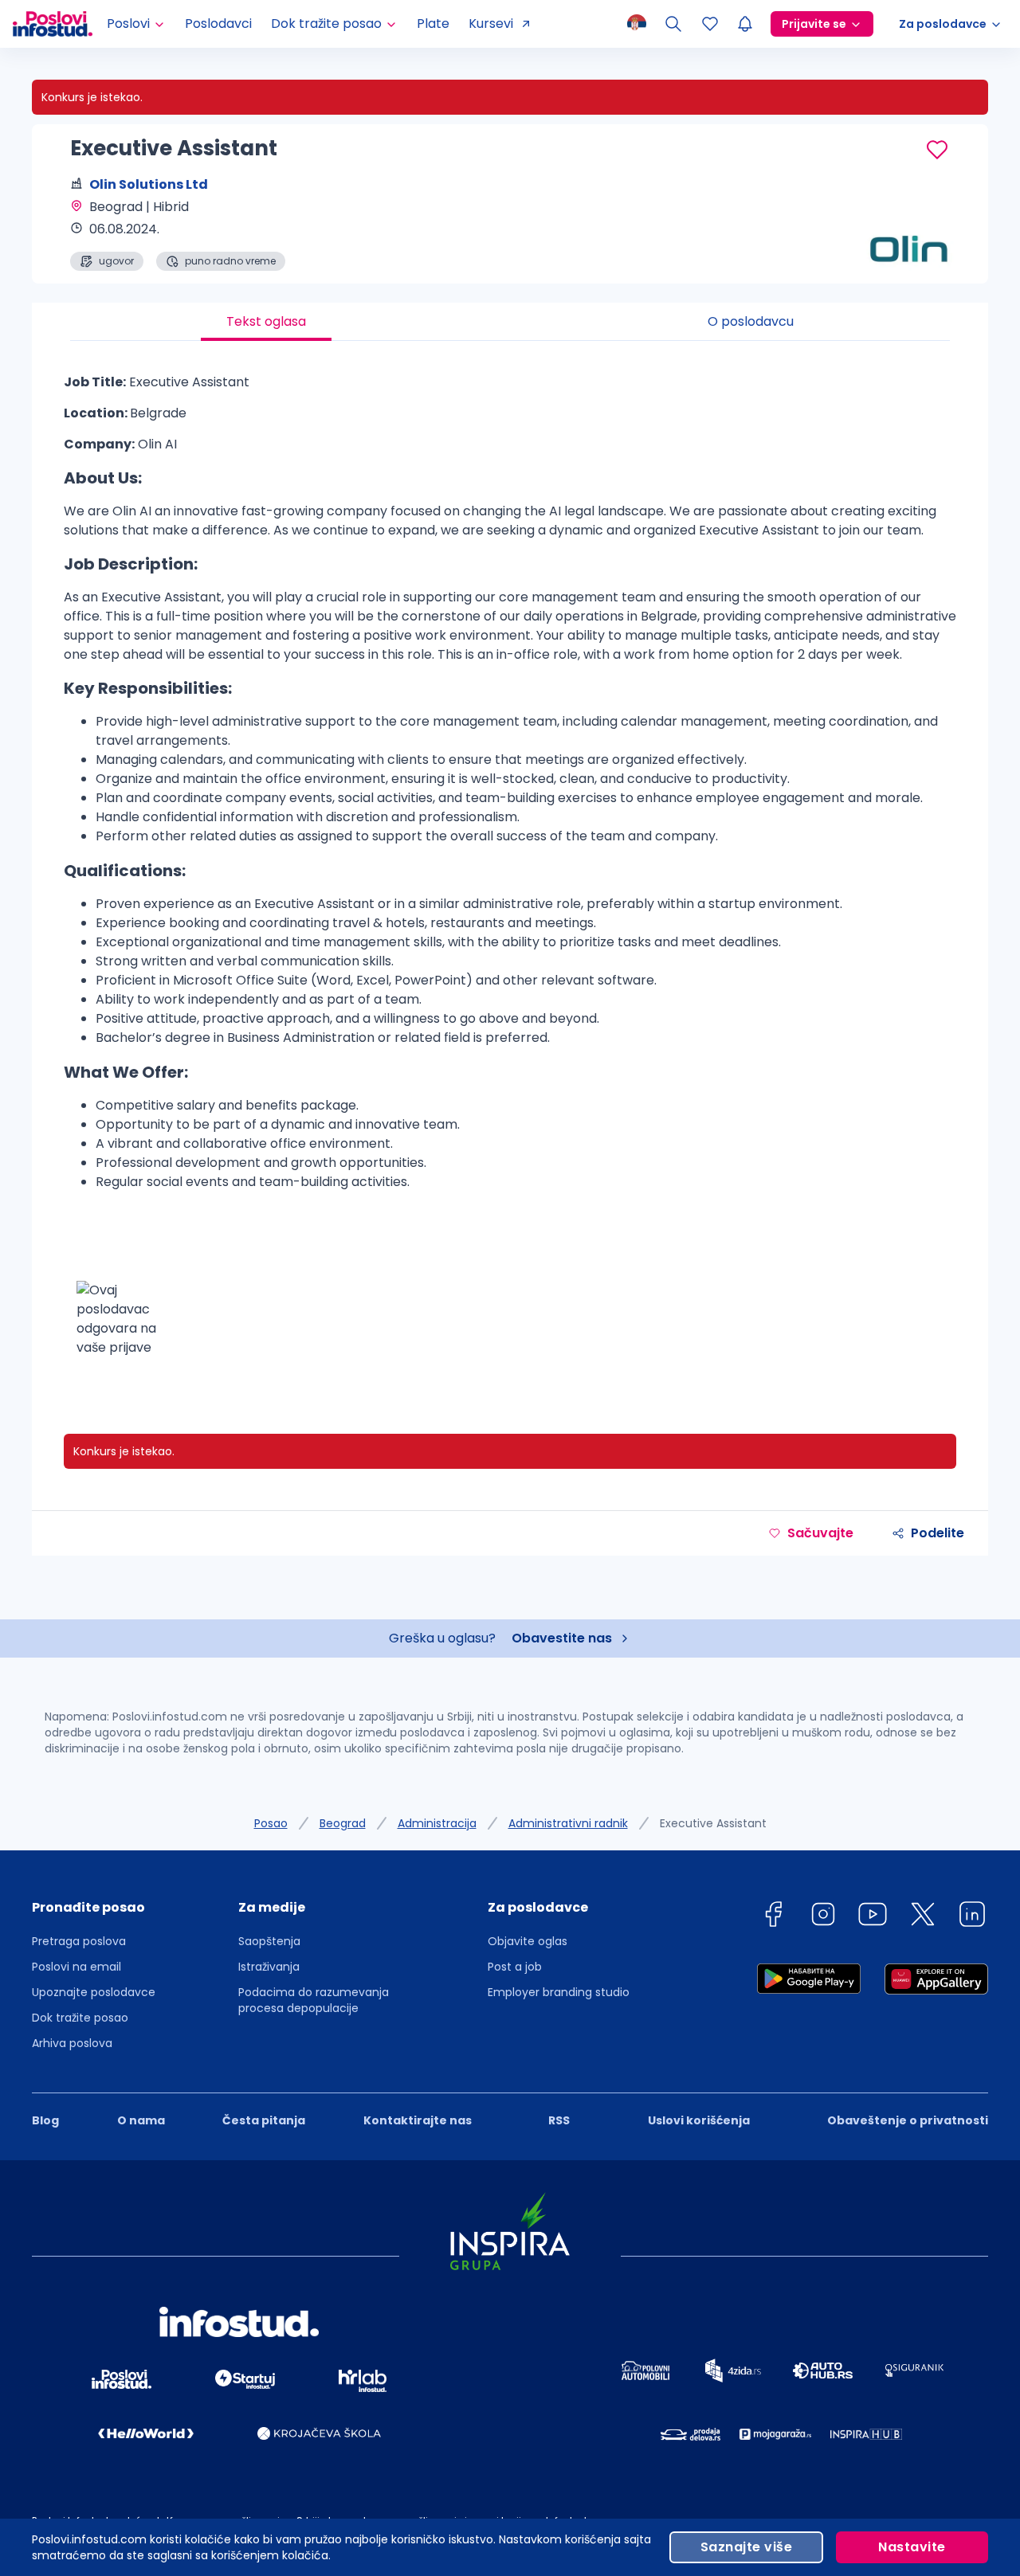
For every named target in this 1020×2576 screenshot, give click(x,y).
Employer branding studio (559, 1992)
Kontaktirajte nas (418, 2120)
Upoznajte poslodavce (94, 1992)
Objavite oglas (528, 1941)
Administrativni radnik (568, 1823)
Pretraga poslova (79, 1941)
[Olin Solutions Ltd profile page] (908, 231)
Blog (45, 2120)
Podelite (938, 1533)
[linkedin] (972, 1917)
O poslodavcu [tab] (751, 321)
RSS (559, 2120)
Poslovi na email (76, 1967)
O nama (141, 2120)
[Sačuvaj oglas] (937, 150)
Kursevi (491, 23)
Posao (271, 1823)
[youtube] (873, 1917)
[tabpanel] (510, 871)
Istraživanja (269, 1967)
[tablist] (510, 322)
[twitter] (923, 1917)
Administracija (437, 1823)
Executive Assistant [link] (713, 1823)
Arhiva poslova (72, 2043)
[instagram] (823, 1917)
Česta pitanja (264, 2120)
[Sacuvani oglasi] (710, 24)
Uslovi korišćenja (699, 2120)
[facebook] (773, 1917)
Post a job (515, 1967)
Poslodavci (218, 23)
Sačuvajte (820, 1533)
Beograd (343, 1823)
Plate (433, 23)
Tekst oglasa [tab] (266, 321)
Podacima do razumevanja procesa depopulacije (314, 2000)
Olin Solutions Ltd (149, 184)
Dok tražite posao (80, 2018)
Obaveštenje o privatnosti (908, 2120)
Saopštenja (269, 1941)
